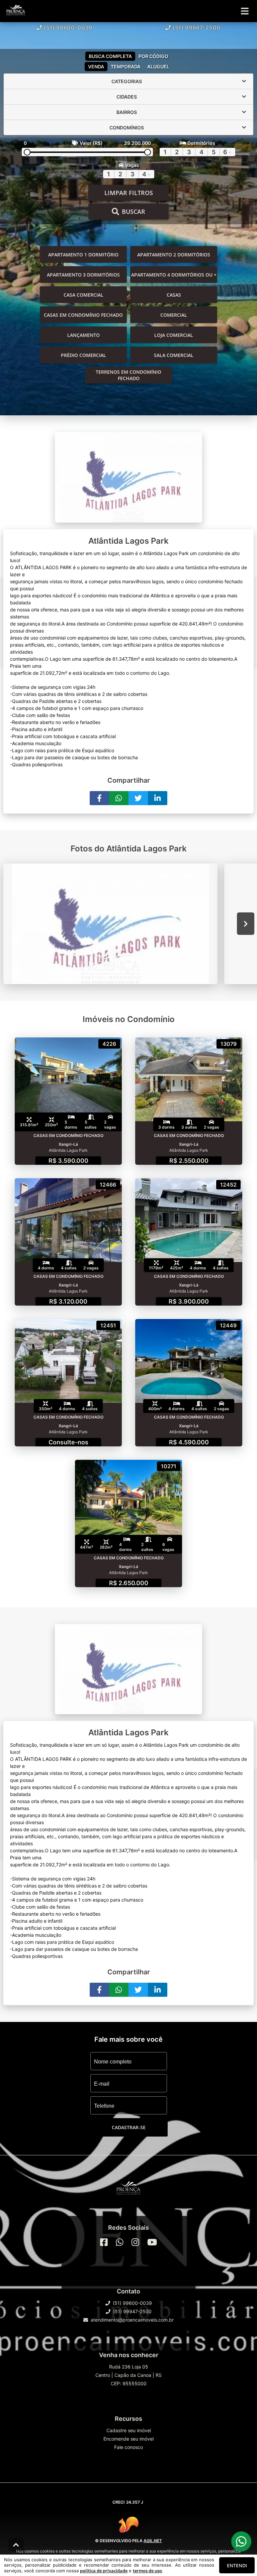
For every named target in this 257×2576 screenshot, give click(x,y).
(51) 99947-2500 (197, 27)
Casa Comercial (83, 295)
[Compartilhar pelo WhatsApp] (119, 798)
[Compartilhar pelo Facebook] (99, 798)
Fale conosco (128, 2447)
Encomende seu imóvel (128, 2439)
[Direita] (246, 924)
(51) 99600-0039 (68, 27)
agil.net (153, 2541)
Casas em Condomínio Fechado (83, 315)
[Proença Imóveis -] (128, 2190)
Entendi (237, 2565)
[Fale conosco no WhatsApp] (120, 2242)
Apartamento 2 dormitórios (174, 255)
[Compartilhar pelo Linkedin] (158, 798)
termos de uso (147, 2571)
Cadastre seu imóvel (129, 2430)
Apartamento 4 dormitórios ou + (174, 275)
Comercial (174, 315)
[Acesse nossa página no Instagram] (135, 2242)
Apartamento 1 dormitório (83, 255)
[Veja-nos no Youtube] (152, 2242)
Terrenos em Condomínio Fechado (128, 375)
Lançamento (83, 335)
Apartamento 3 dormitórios (83, 275)
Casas (174, 295)
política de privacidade (104, 2571)
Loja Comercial (174, 335)
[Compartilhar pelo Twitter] (138, 798)
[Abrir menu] (245, 11)
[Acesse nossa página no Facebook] (104, 2242)
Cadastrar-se (129, 2127)
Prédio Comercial (83, 355)
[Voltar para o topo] (16, 2545)
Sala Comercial (174, 355)
